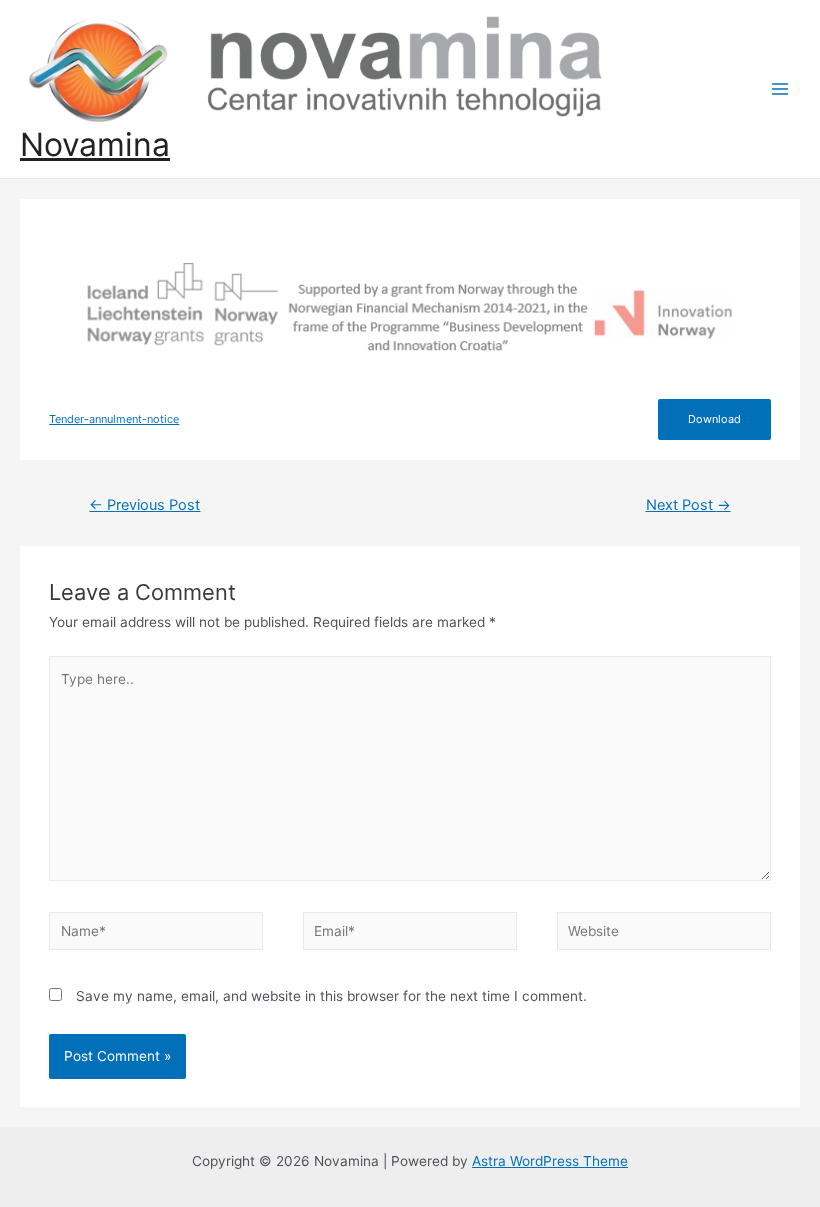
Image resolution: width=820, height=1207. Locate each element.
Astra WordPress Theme (550, 1161)
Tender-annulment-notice (114, 419)
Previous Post (144, 505)
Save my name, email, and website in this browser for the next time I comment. (331, 996)
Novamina (95, 144)
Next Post (688, 505)
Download (714, 419)
